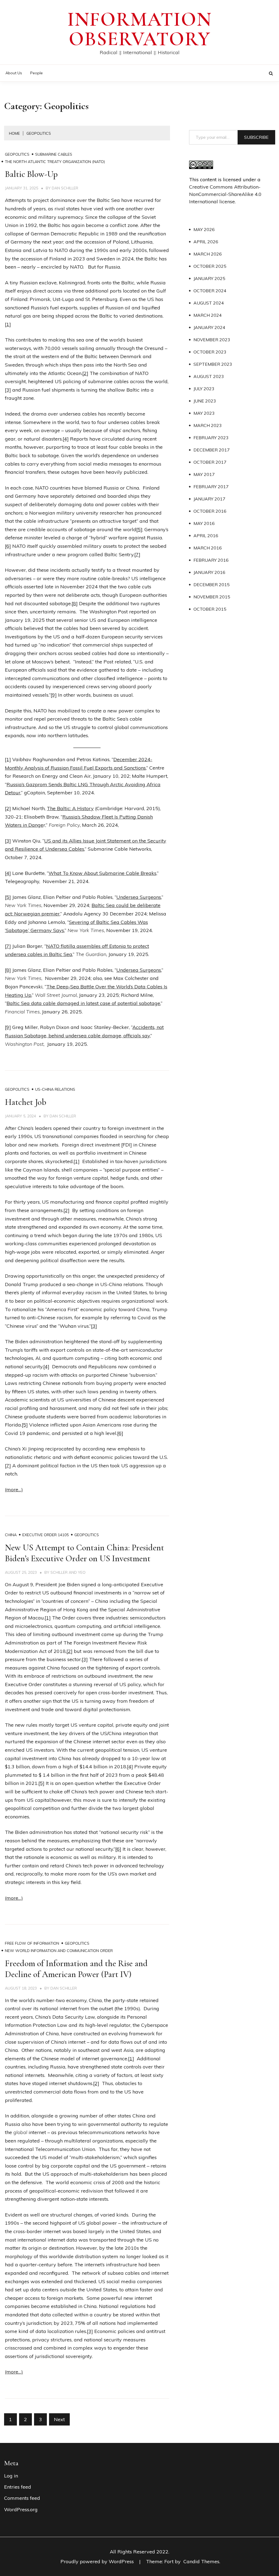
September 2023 (213, 364)
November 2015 (212, 597)
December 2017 (212, 450)
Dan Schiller (65, 188)
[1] (8, 324)
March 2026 (208, 254)
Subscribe (256, 137)
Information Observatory (139, 29)
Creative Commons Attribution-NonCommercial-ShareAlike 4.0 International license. (225, 194)
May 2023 (204, 413)
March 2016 (208, 548)
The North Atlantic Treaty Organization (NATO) (55, 162)
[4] (66, 439)
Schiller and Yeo (68, 1572)
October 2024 (210, 291)
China (11, 1535)
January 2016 (209, 572)
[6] (8, 546)
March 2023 (208, 425)
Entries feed (18, 2487)
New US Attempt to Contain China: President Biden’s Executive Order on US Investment (84, 1553)
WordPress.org (21, 2509)
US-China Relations (55, 1089)
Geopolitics (17, 154)
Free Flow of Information (32, 1943)
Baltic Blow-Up (31, 174)
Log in (11, 2476)
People (37, 73)
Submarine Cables (54, 154)
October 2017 (210, 462)
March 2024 (208, 315)
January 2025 (209, 278)
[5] (139, 529)
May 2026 (204, 229)
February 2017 (211, 487)
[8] (75, 603)
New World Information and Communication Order (59, 1951)
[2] (85, 373)
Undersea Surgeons (139, 897)
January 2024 (209, 327)
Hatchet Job (26, 1102)
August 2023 (209, 376)
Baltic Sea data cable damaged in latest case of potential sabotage (83, 1003)
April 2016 (206, 536)
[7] (137, 554)
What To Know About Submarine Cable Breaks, (103, 873)
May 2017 (204, 474)
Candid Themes (201, 2561)
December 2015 (212, 585)
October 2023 (210, 352)
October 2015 (210, 609)
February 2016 (211, 560)
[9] (54, 695)
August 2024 (209, 303)
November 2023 (212, 340)
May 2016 (204, 523)
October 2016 (210, 511)
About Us (14, 73)
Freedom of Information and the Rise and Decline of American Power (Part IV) (76, 1969)
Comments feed (22, 2498)
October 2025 (210, 266)
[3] (8, 390)
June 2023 (205, 401)
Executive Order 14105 (46, 1535)
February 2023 (211, 438)
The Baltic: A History (70, 808)
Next (59, 2419)
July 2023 (204, 389)
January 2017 (209, 499)
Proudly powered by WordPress (98, 2561)
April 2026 (206, 242)
